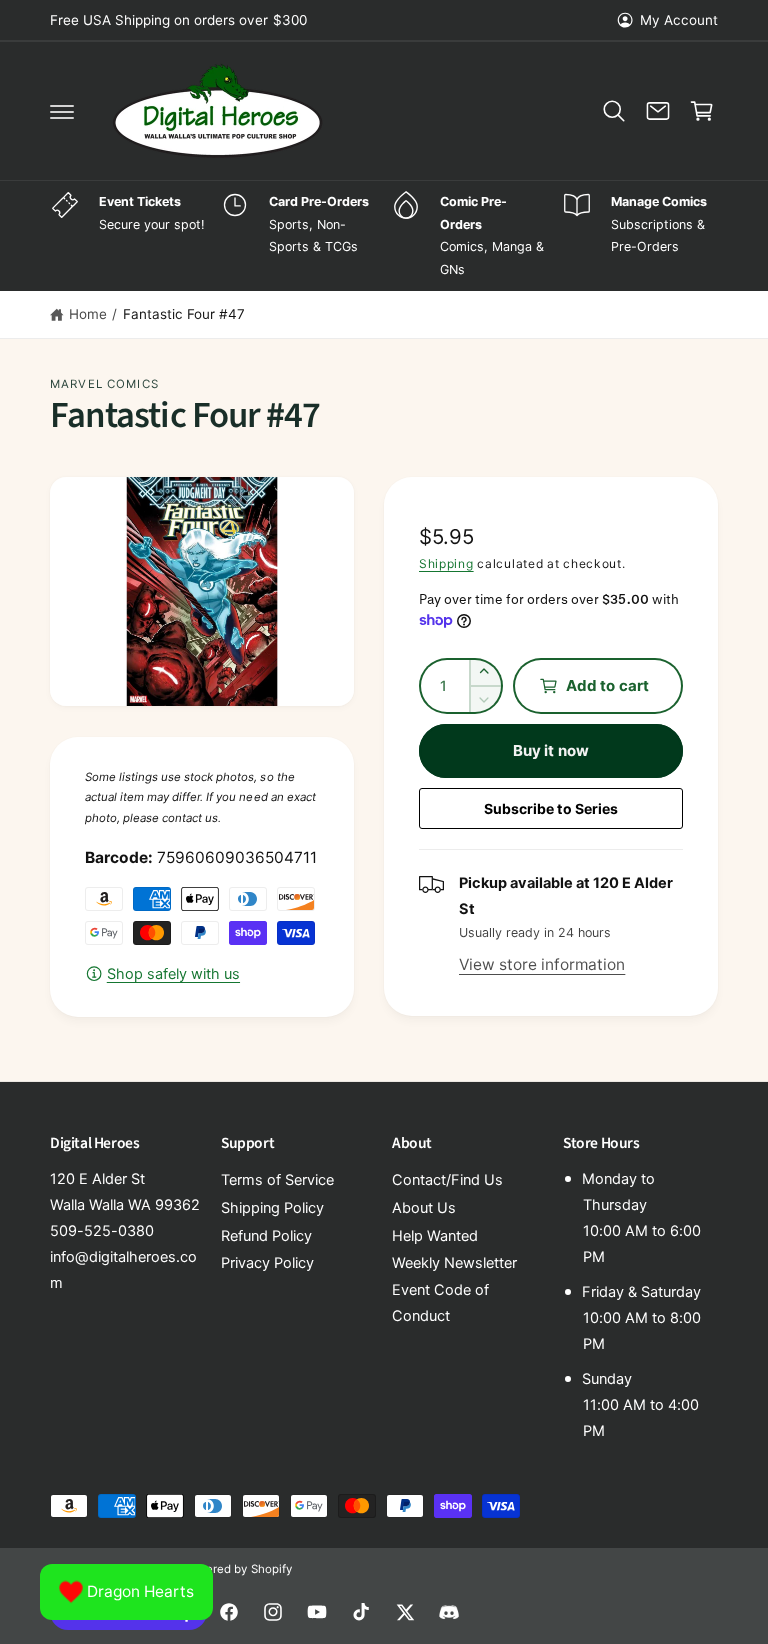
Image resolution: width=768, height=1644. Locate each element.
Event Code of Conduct (440, 1303)
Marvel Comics (104, 384)
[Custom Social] (449, 1612)
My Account (679, 20)
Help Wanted (435, 1236)
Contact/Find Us (447, 1180)
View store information (542, 964)
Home (88, 314)
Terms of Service (277, 1180)
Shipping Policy (272, 1208)
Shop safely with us (173, 974)
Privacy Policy (267, 1263)
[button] (62, 111)
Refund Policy (266, 1236)
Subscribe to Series (550, 808)
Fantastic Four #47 (184, 314)
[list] (384, 236)
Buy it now (551, 750)
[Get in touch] (658, 111)
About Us (424, 1208)
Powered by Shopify (237, 1569)
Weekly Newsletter (454, 1263)
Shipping (446, 563)
